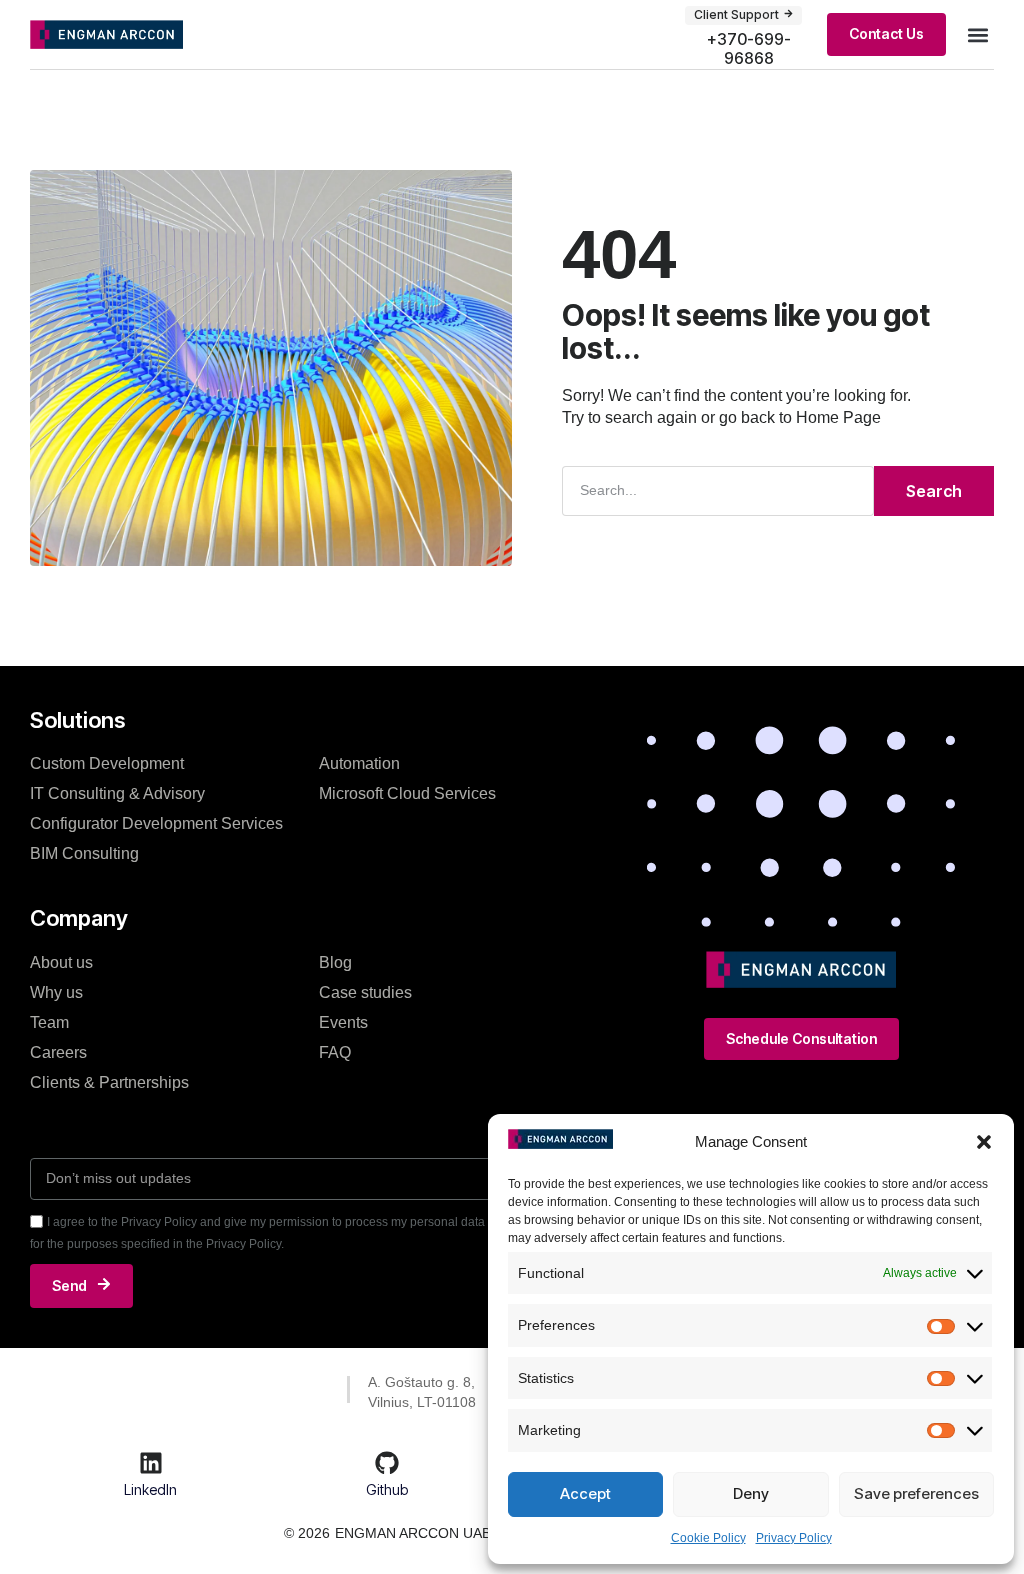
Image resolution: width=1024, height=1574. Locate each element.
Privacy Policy (794, 1538)
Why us (56, 992)
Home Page (838, 417)
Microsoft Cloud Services (407, 793)
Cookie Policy (708, 1538)
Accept (585, 1493)
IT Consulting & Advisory (117, 793)
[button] (984, 1142)
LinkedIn (150, 1489)
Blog (335, 962)
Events (343, 1022)
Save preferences (916, 1493)
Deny (751, 1493)
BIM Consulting (84, 853)
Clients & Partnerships (109, 1082)
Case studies (365, 992)
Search (934, 491)
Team (49, 1022)
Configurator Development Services (156, 823)
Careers (58, 1052)
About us (61, 962)
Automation (359, 763)
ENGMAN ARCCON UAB (413, 1533)
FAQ (335, 1052)
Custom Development (107, 763)
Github (387, 1489)
